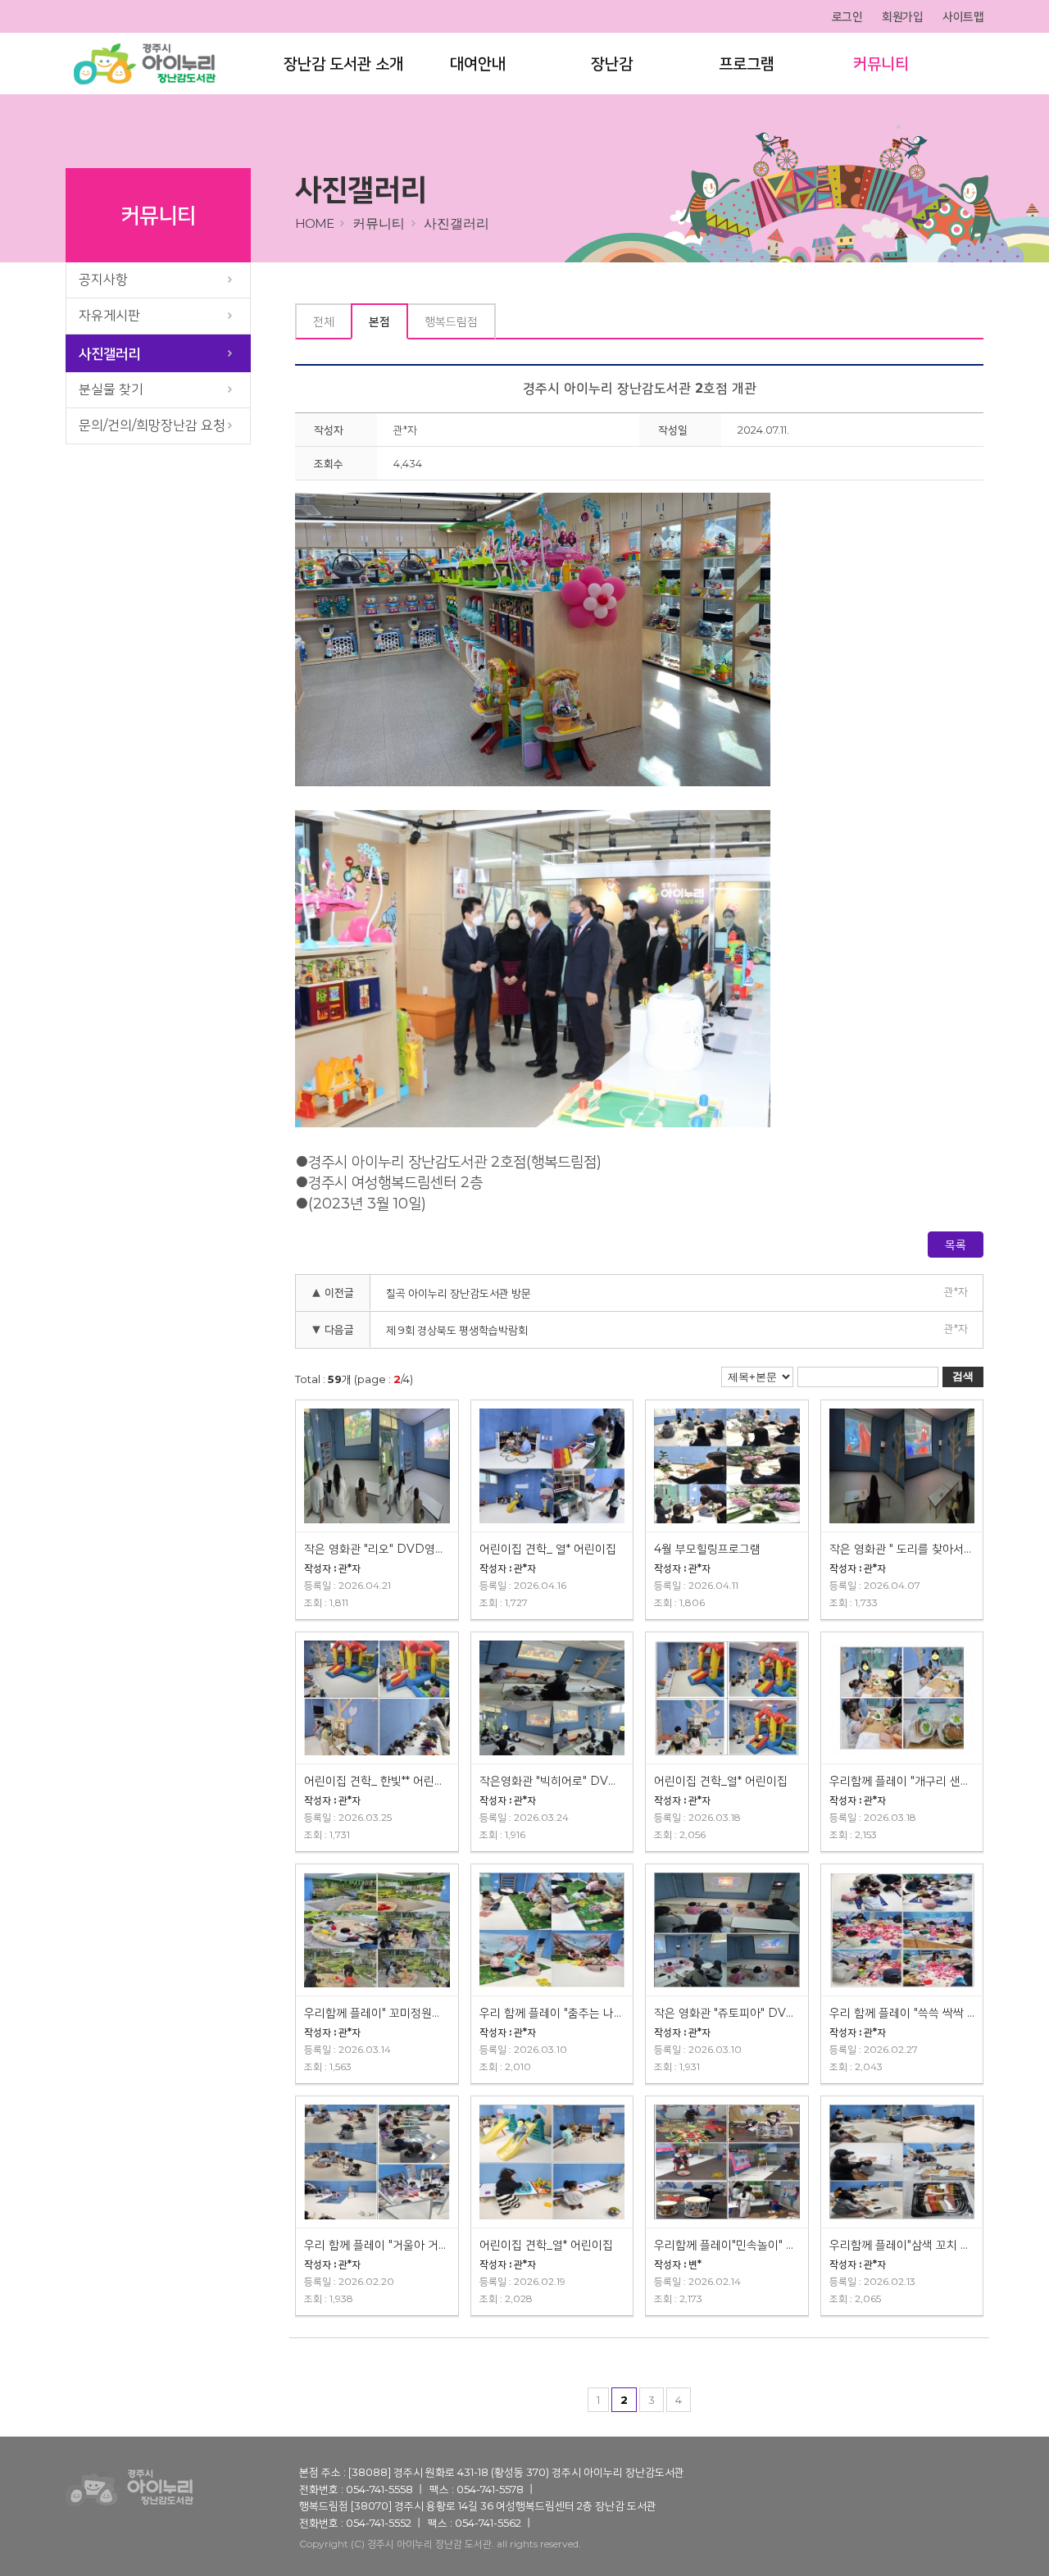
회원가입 (902, 16)
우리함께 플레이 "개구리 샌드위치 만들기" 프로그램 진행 (902, 1781)
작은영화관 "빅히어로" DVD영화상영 (552, 1781)
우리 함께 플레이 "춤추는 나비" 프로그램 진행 (552, 2013)
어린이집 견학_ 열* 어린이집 (548, 1549)
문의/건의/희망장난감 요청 (152, 425)
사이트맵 (963, 16)
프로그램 (747, 64)
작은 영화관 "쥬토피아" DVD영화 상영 (727, 2013)
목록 (956, 1245)
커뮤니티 (881, 64)
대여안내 (478, 64)
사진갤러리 (109, 353)
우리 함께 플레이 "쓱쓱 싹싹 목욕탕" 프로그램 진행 (902, 2013)
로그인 (847, 16)
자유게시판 (109, 315)
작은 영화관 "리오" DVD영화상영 (377, 1549)
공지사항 (103, 279)
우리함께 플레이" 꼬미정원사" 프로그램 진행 (377, 2013)
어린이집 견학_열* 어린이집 (721, 1781)
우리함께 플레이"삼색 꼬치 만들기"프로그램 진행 (902, 2245)
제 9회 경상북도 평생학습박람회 (457, 1330)
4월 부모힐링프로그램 (707, 1549)
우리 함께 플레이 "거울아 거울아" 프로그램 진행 (377, 2245)
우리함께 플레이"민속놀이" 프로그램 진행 (727, 2245)
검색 (963, 1376)
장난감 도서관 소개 (343, 64)
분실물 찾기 (111, 389)
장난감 (612, 64)
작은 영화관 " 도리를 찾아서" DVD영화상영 (902, 1549)
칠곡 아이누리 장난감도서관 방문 (459, 1293)
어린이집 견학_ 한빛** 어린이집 (377, 1781)
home (314, 223)
